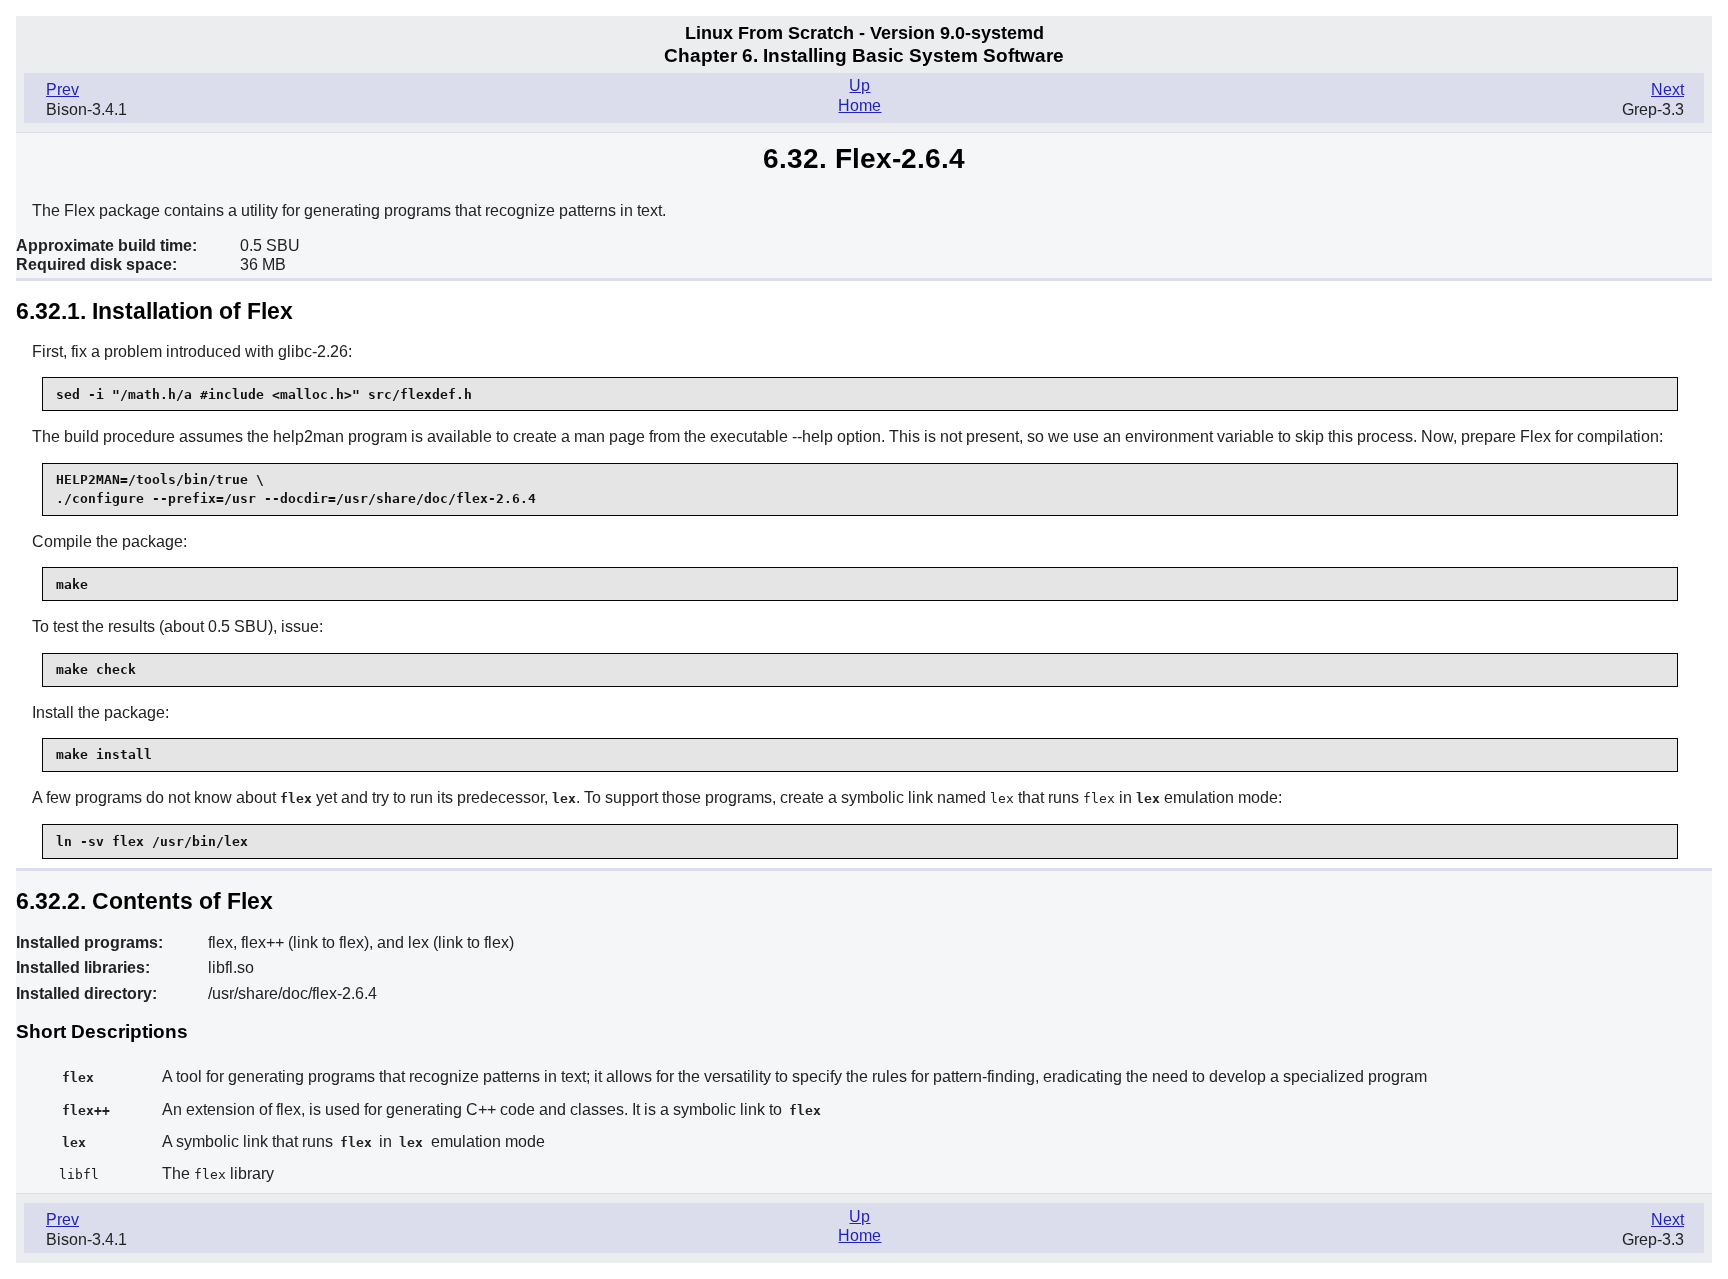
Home (859, 105)
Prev (62, 89)
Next (1667, 89)
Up (859, 85)
